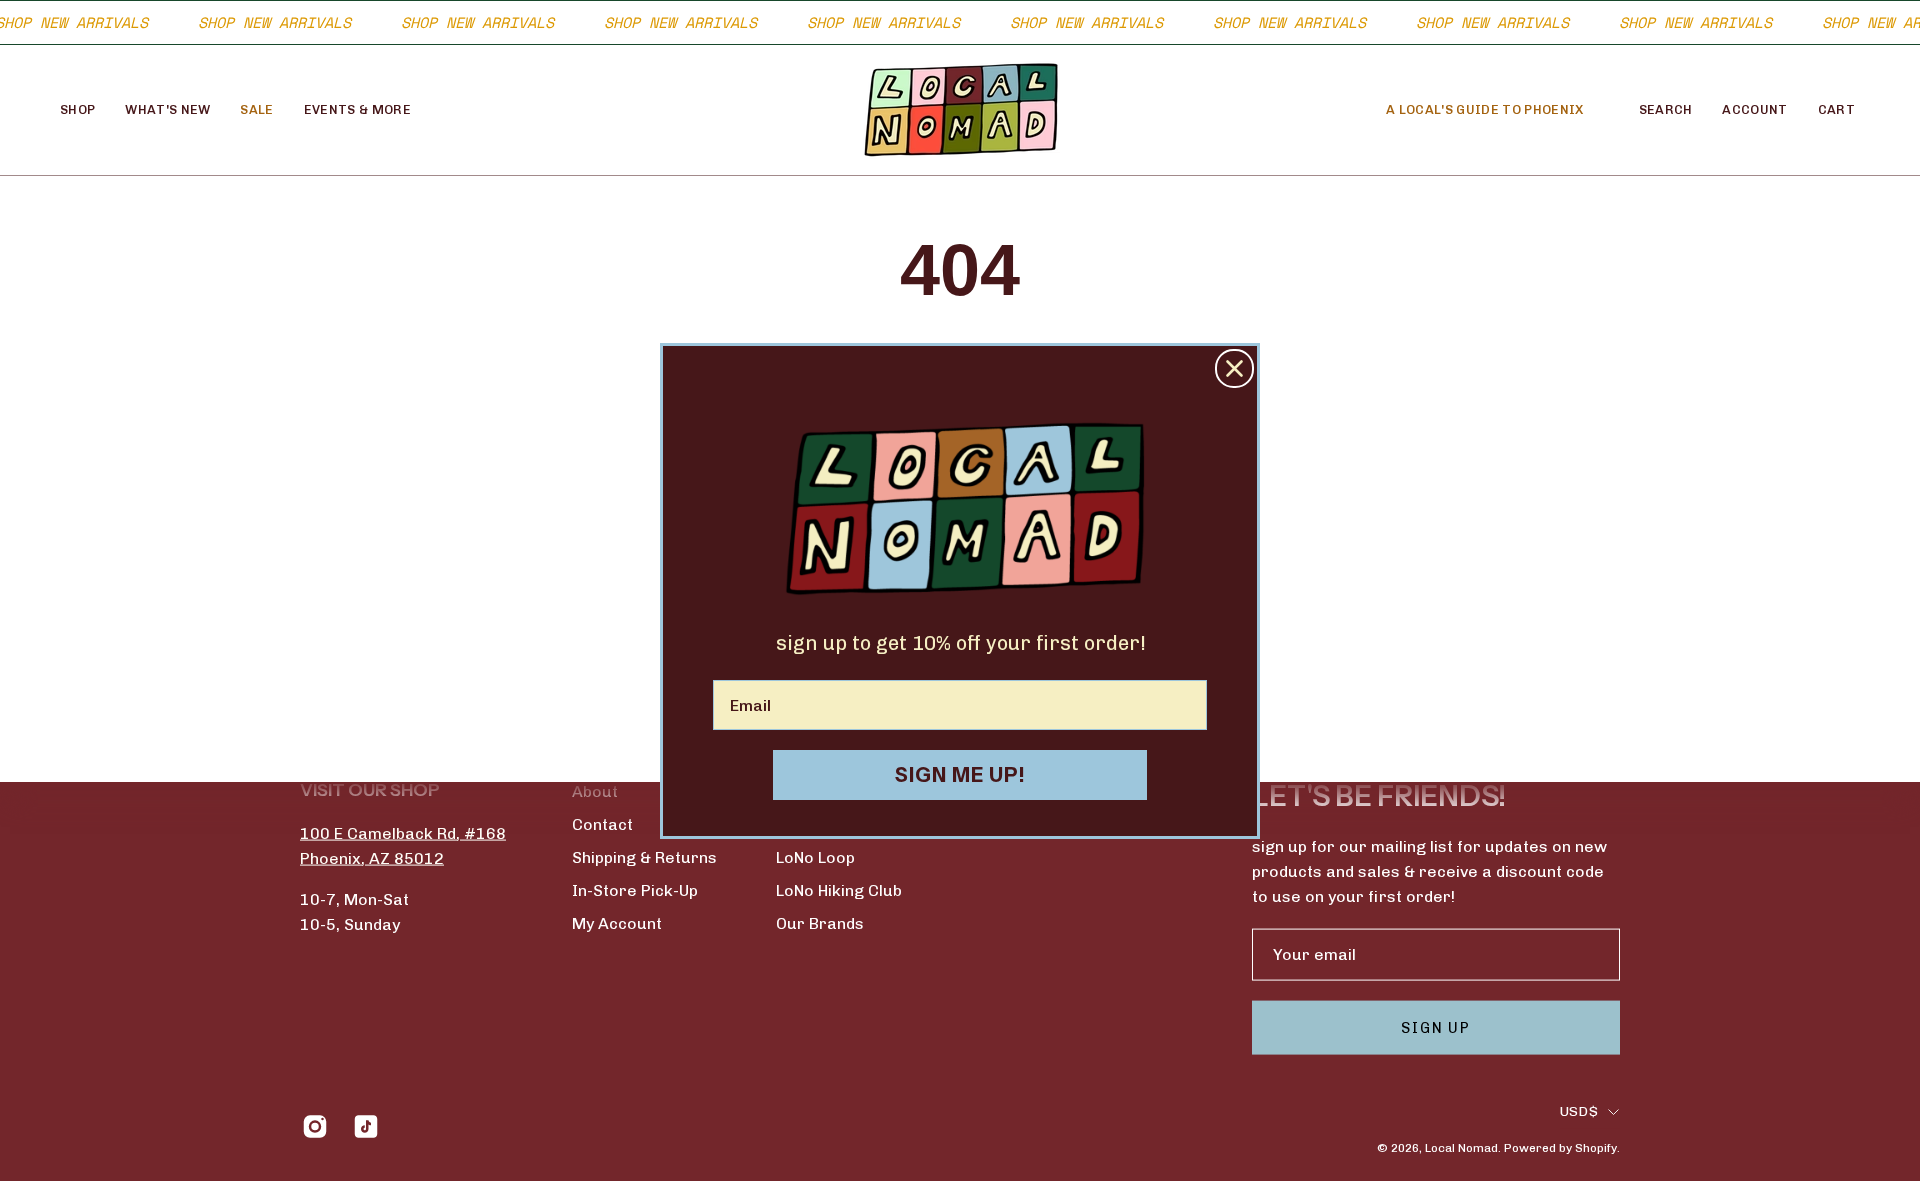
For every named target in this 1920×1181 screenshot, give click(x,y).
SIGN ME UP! (960, 775)
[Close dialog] (1234, 368)
